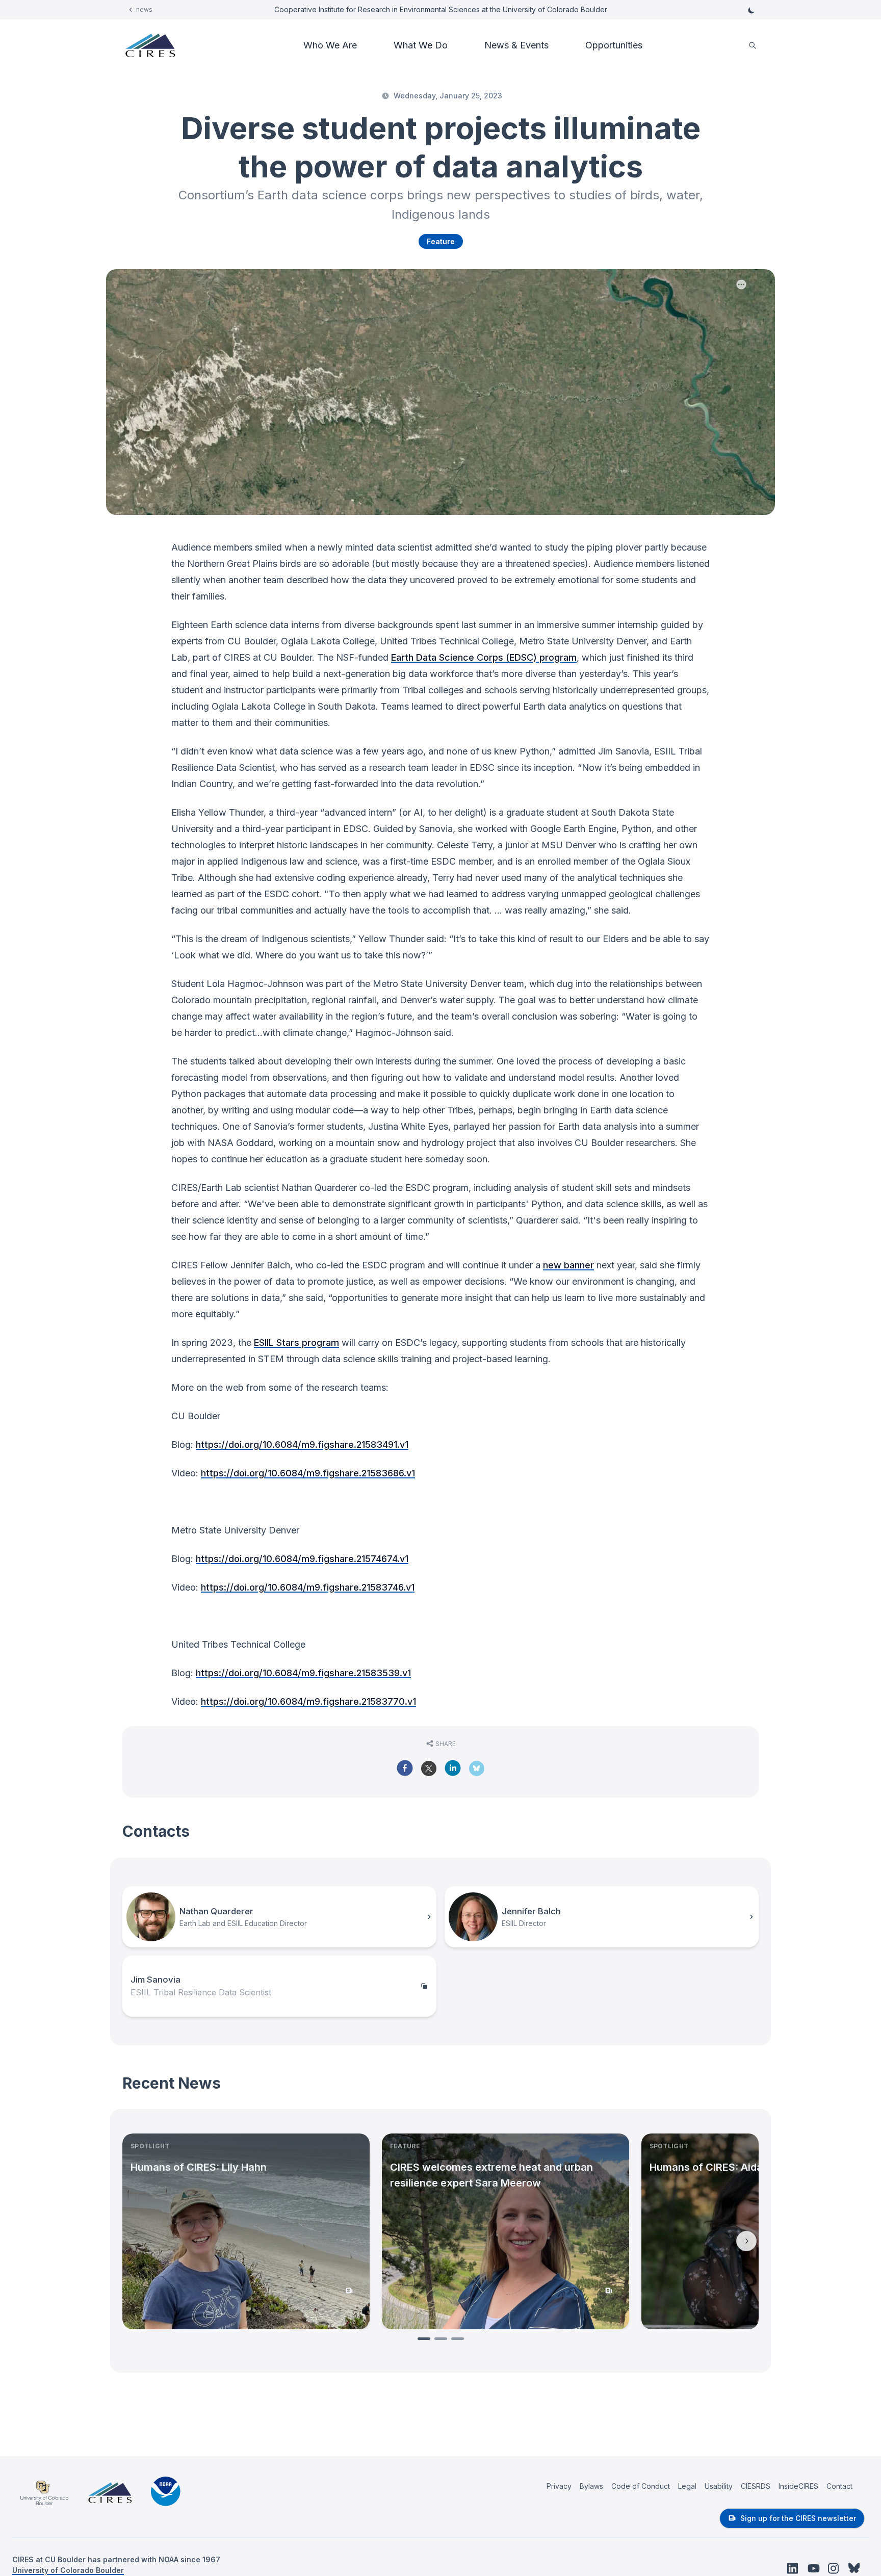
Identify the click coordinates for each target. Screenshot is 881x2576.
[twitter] (429, 1772)
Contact (839, 2486)
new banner (568, 1265)
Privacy (559, 2486)
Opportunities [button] (614, 45)
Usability (719, 2486)
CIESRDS (756, 2486)
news (144, 9)
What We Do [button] (421, 45)
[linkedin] (453, 1768)
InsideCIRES (798, 2486)
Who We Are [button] (330, 45)
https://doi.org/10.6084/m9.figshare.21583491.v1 (302, 1445)
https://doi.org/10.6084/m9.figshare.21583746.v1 (308, 1587)
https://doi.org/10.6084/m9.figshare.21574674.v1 (302, 1559)
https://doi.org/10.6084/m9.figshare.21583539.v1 (303, 1673)
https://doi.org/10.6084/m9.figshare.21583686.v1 (308, 1473)
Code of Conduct (641, 2486)
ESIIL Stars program (296, 1343)
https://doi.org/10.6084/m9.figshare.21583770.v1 (308, 1701)
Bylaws (591, 2486)
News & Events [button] (516, 45)
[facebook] (405, 1768)
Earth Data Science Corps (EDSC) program (484, 657)
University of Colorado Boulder (68, 2570)
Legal (687, 2486)
